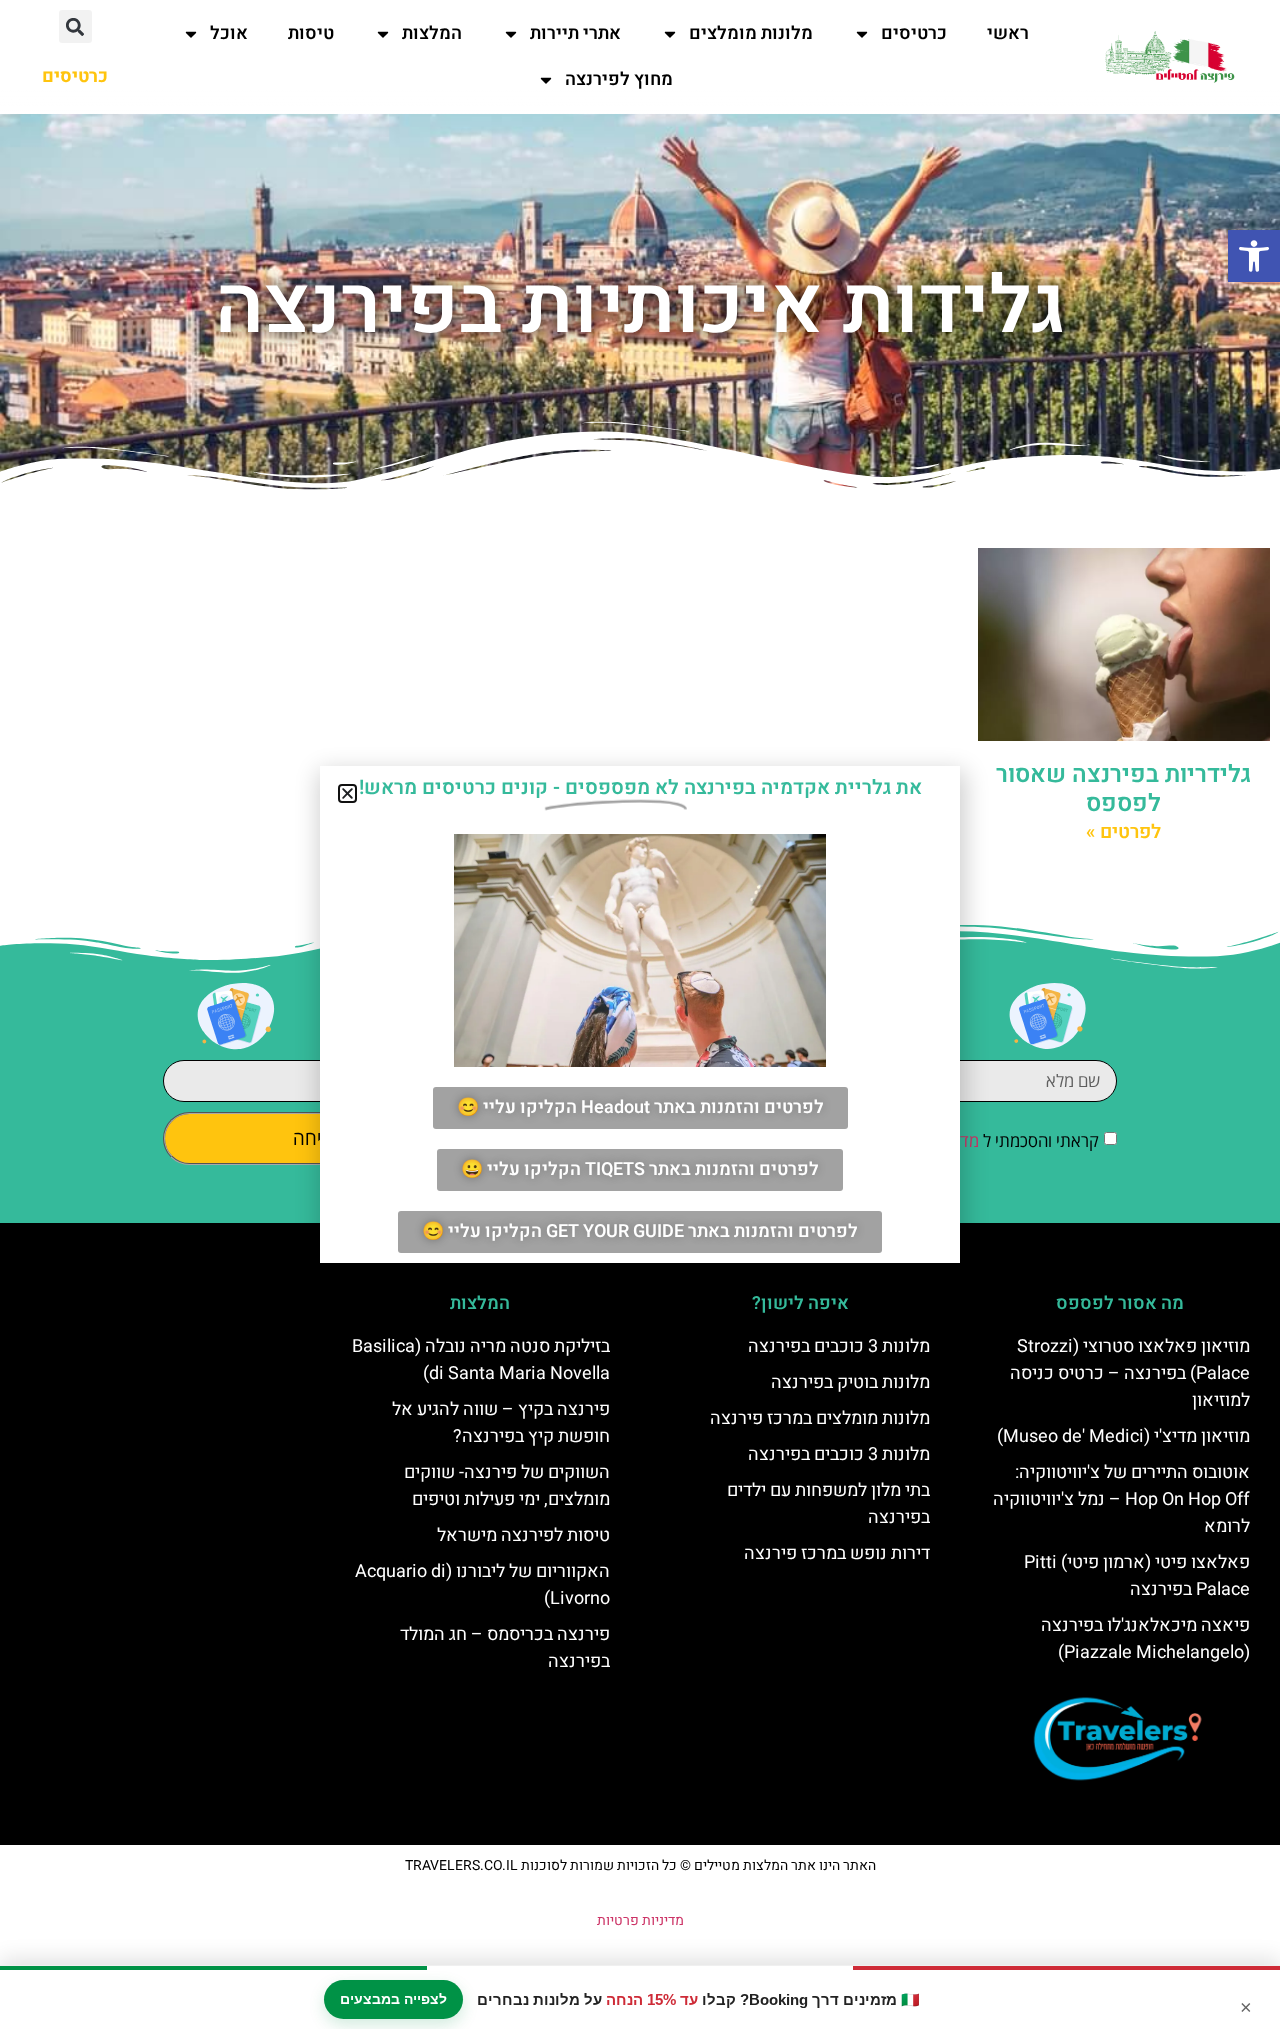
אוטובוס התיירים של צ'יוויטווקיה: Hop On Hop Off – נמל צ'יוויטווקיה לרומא (1121, 1499)
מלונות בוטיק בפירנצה (850, 1382)
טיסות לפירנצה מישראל (523, 1535)
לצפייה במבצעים (393, 1999)
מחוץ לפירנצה (619, 79)
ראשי (1008, 33)
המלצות (432, 33)
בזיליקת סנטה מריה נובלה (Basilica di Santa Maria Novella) (481, 1360)
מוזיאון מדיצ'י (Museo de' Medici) (1123, 1436)
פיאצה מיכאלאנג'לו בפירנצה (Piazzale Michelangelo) (1145, 1639)
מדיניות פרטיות (640, 1920)
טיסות (311, 33)
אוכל (229, 33)
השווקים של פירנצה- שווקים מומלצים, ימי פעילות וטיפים (507, 1486)
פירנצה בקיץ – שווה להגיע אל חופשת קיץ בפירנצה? (501, 1423)
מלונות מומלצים (751, 33)
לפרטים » (1123, 832)
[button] (1254, 256)
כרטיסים (914, 33)
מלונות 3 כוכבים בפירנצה (839, 1346)
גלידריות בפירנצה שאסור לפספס (1123, 789)
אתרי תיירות (575, 33)
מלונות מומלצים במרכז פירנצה (820, 1418)
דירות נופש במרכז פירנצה (837, 1553)
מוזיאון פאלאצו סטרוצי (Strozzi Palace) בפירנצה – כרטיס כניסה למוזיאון (1130, 1373)
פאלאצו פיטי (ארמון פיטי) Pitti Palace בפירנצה (1137, 1576)
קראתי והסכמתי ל (984, 1140)
